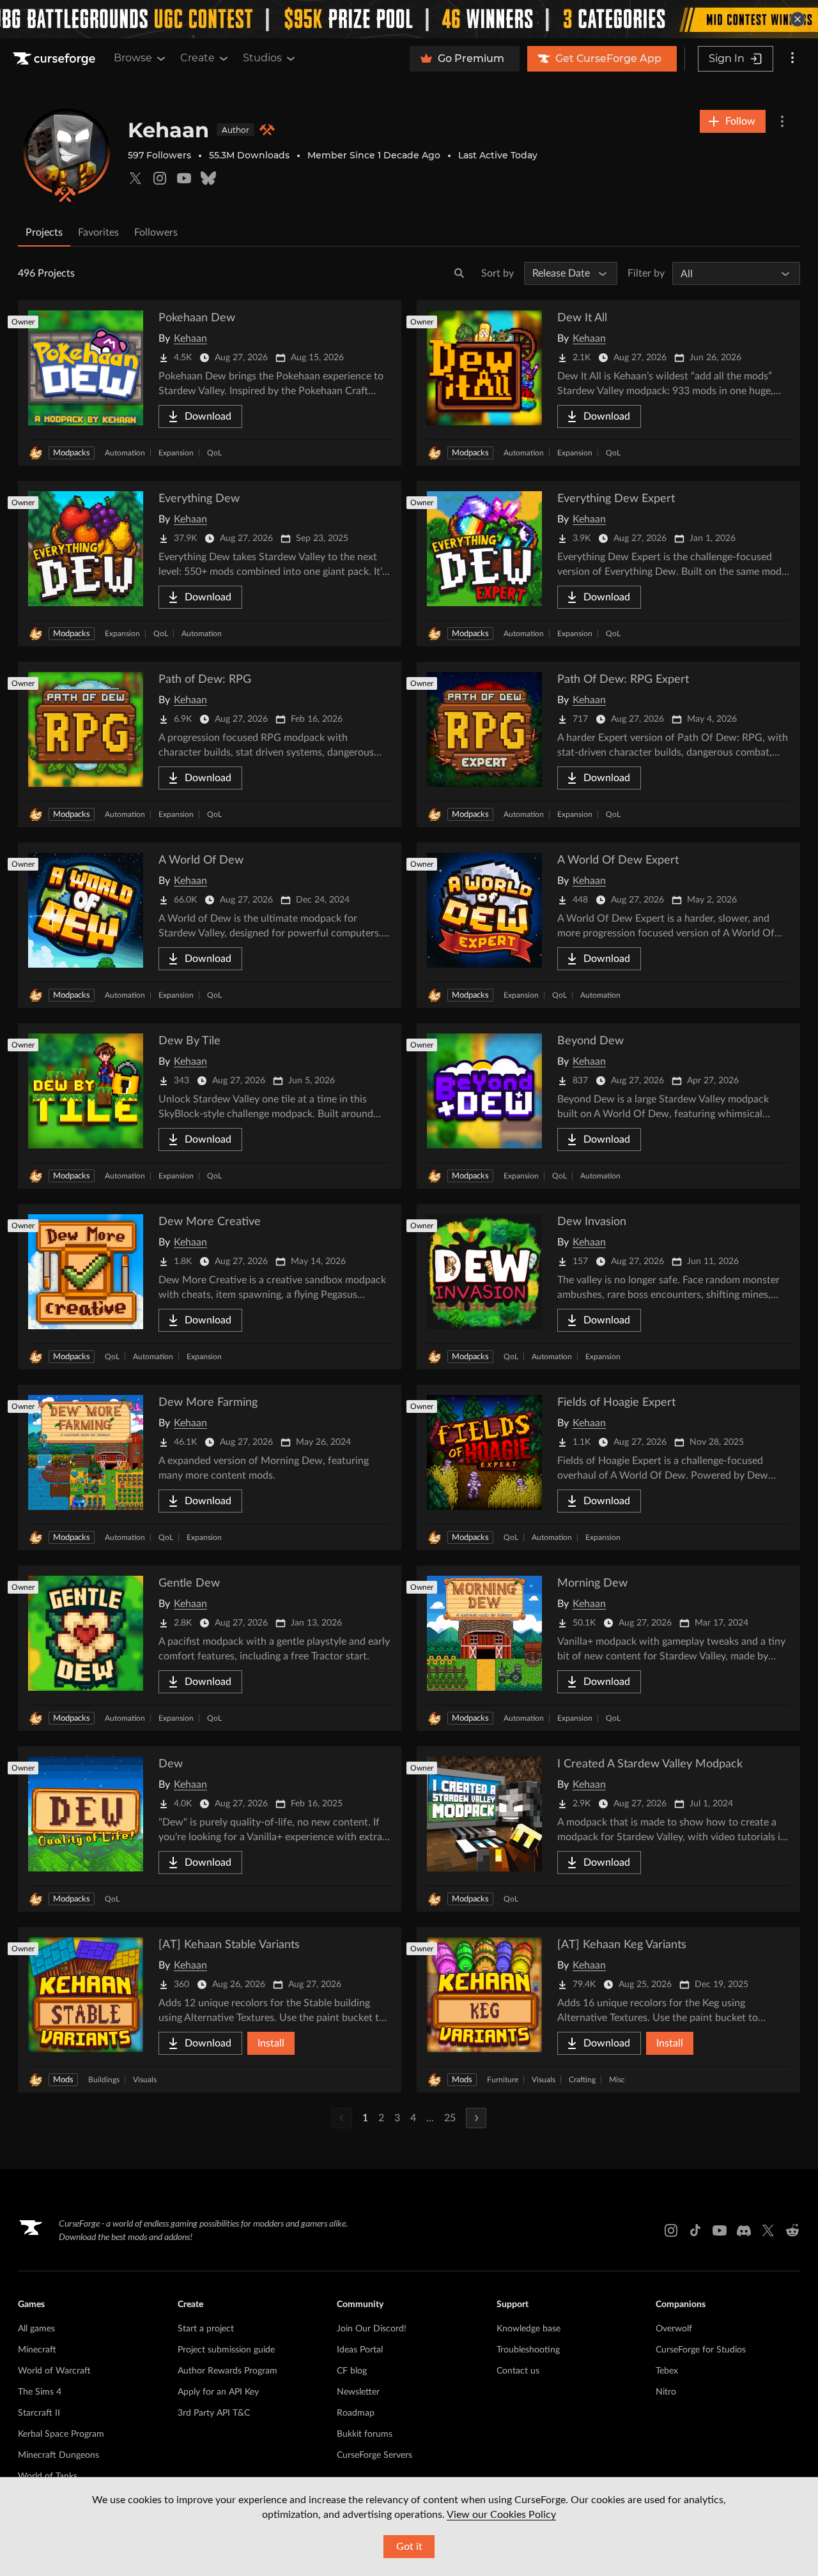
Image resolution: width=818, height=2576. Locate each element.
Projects (44, 232)
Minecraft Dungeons (58, 2455)
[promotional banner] (409, 19)
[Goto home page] (56, 59)
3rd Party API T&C (214, 2413)
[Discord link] (744, 2230)
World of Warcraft (54, 2371)
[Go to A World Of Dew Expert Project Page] (608, 925)
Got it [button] (409, 2547)
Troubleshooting (528, 2350)
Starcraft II (39, 2413)
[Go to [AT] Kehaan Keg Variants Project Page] (608, 2010)
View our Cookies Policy (501, 2515)
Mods (63, 2080)
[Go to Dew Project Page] (210, 1829)
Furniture (503, 2080)
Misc (617, 2080)
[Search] (459, 273)
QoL (214, 453)
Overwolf (674, 2329)
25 (450, 2118)
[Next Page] (476, 2118)
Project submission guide (226, 2350)
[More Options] (782, 121)
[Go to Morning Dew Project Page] (608, 1648)
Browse (133, 58)
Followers (156, 232)
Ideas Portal (360, 2350)
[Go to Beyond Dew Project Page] (608, 1106)
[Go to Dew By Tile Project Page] (210, 1106)
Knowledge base (529, 2329)
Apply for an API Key (218, 2392)
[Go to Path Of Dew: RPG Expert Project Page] (608, 744)
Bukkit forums (365, 2434)
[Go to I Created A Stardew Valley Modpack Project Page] (608, 1829)
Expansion (176, 453)
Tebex (667, 2371)
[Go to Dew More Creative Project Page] (210, 1287)
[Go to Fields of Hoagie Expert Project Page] (608, 1467)
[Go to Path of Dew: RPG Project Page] (210, 744)
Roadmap (356, 2413)
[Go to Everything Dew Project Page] (210, 564)
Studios (262, 58)
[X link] (768, 2230)
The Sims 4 (40, 2392)
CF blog (352, 2371)
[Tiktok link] (695, 2230)
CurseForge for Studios (701, 2350)
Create (197, 58)
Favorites (98, 232)
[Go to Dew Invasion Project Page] (608, 1287)
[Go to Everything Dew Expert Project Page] (608, 564)
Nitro (666, 2392)
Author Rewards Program (228, 2371)
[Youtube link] (720, 2230)
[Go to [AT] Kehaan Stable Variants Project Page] (210, 2010)
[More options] (792, 59)
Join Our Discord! (372, 2329)
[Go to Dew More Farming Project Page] (210, 1467)
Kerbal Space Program (61, 2434)
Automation (125, 453)
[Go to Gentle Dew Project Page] (210, 1648)
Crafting (582, 2080)
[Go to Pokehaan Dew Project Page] (210, 383)
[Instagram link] (671, 2230)
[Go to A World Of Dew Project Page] (210, 925)
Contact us (518, 2371)
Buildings (104, 2080)
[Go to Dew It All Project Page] (608, 383)
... (430, 2118)
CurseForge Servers (374, 2455)
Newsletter (358, 2392)
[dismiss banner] (798, 19)
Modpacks (72, 453)
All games (36, 2329)
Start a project (206, 2329)
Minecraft (37, 2350)
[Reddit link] (792, 2230)
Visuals (145, 2080)
